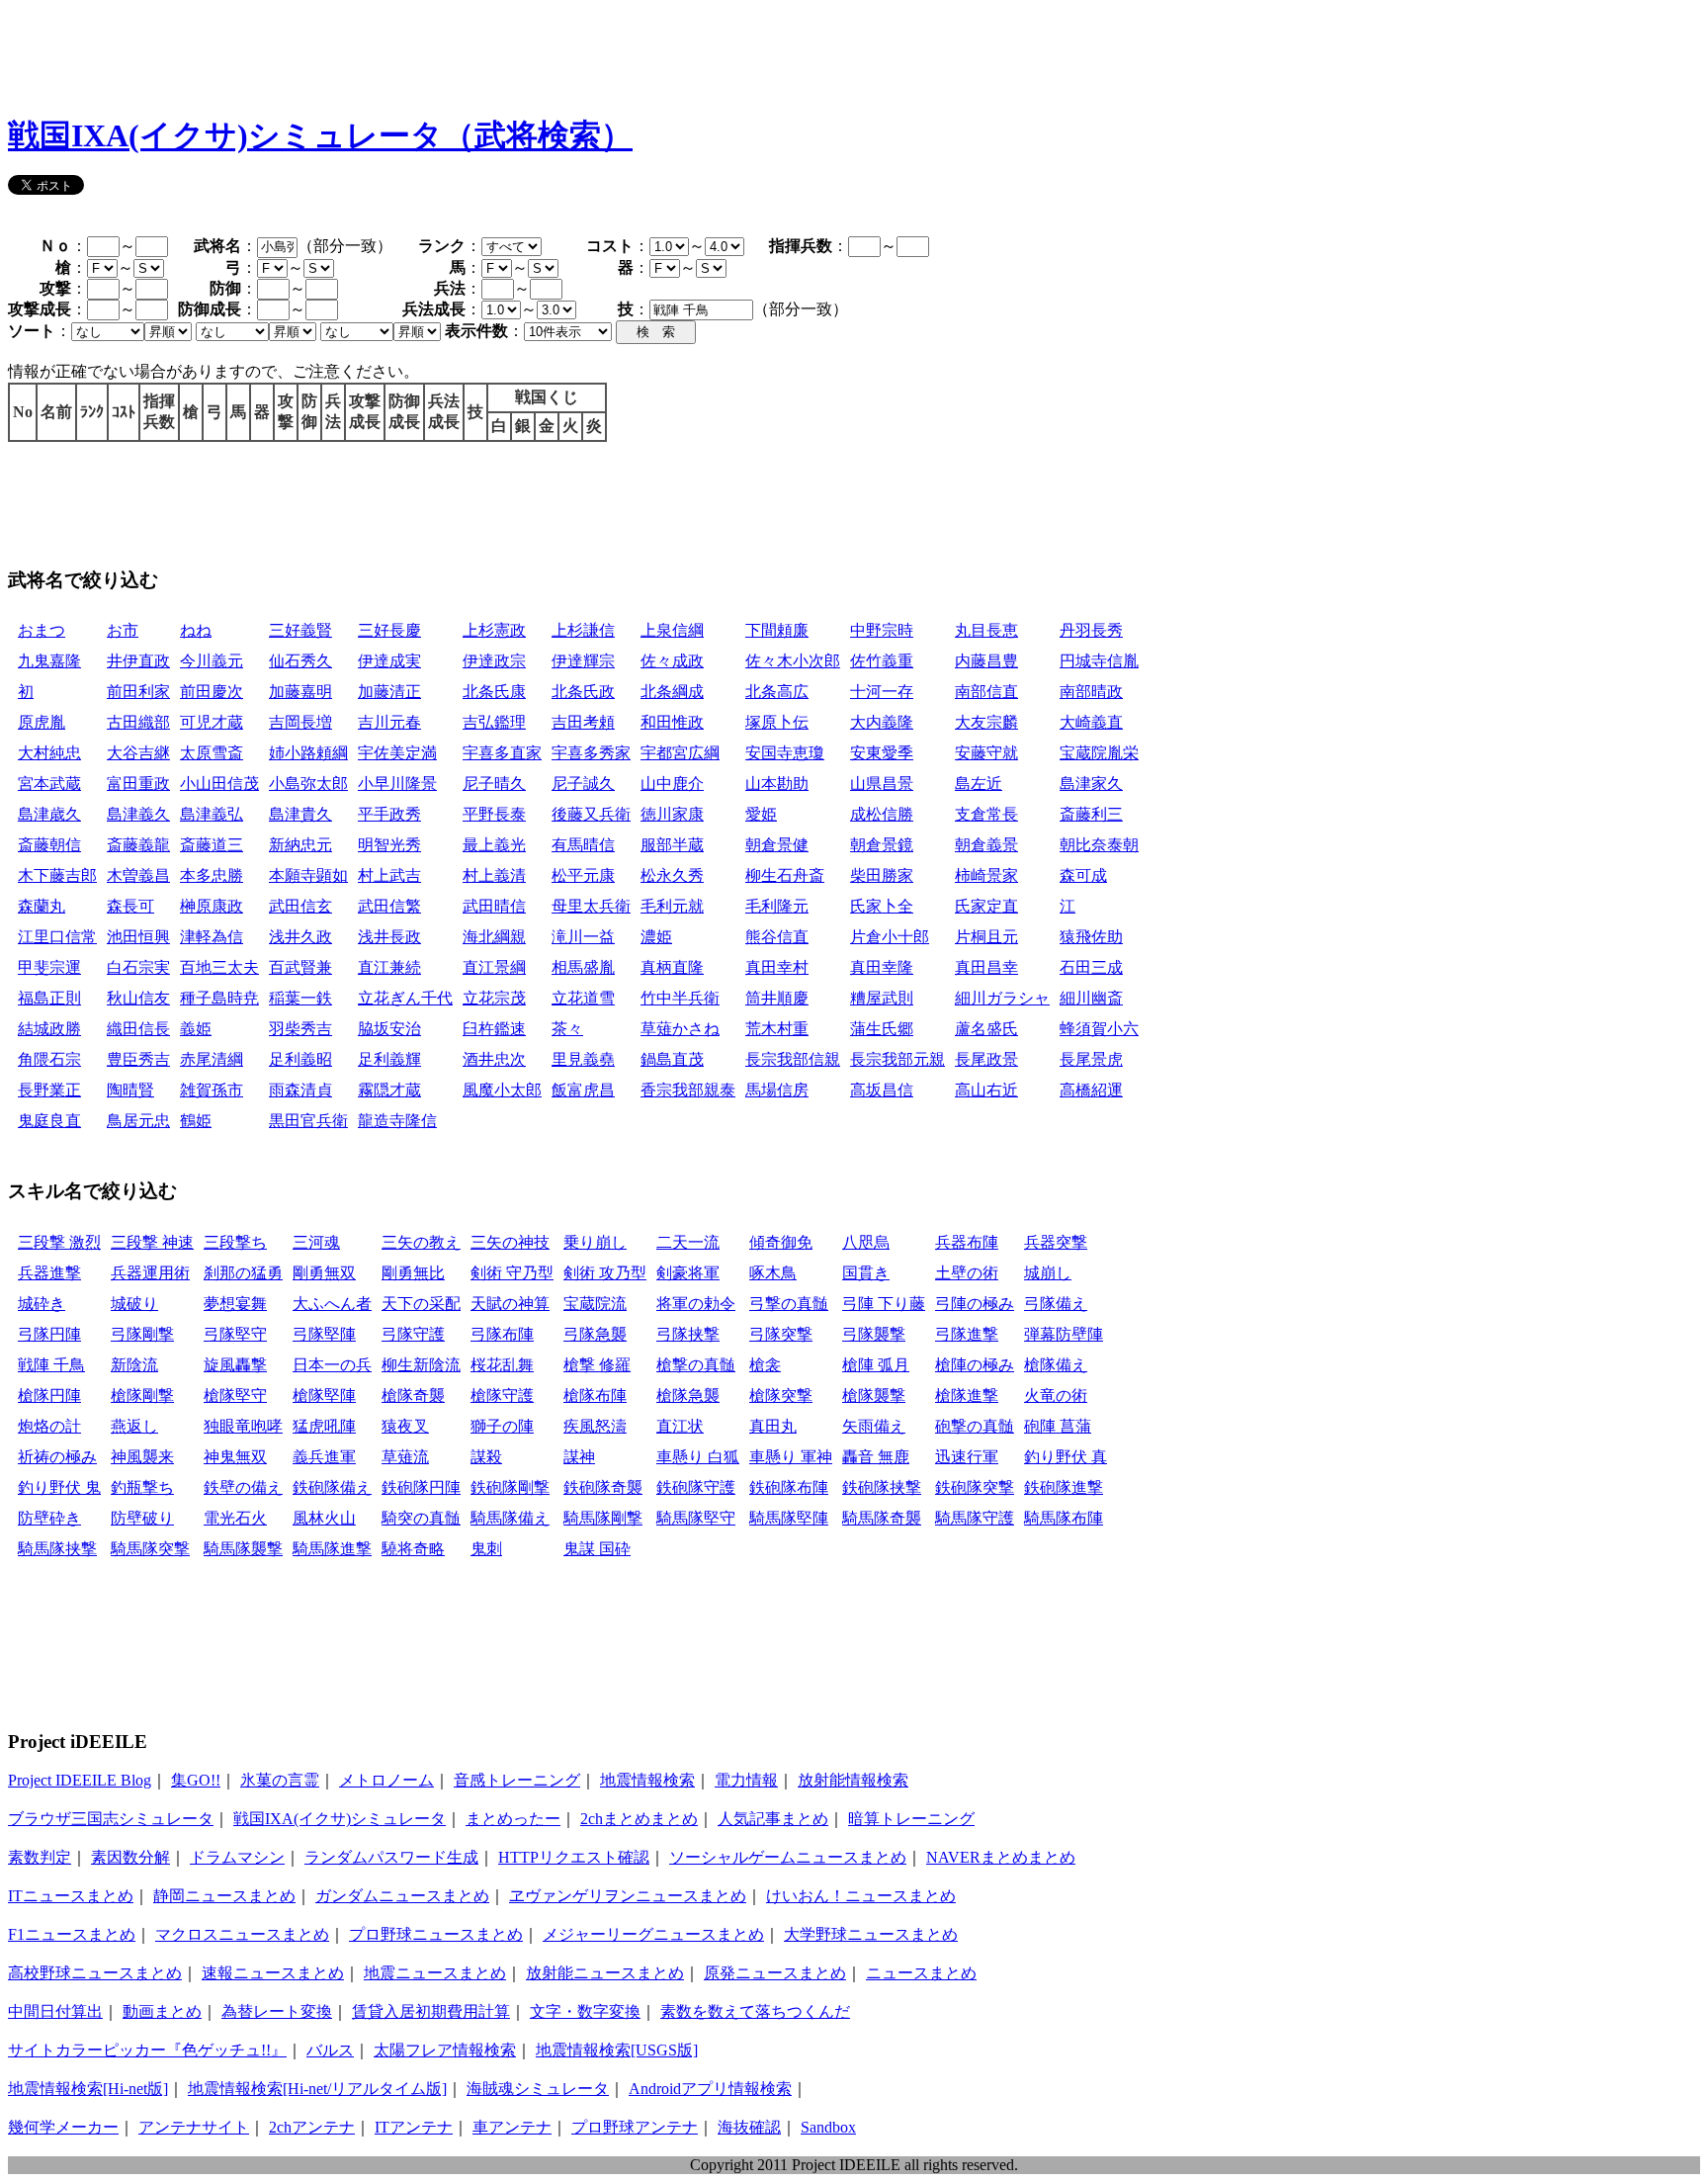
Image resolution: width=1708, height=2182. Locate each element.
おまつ (42, 630)
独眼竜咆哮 (243, 1426)
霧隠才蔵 (389, 1090)
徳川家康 (672, 814)
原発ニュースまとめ (775, 1973)
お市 (123, 630)
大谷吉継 (138, 753)
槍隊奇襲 (413, 1396)
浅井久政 (300, 937)
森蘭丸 (42, 906)
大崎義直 (1091, 722)
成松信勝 (882, 814)
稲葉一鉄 (300, 998)
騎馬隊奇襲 (882, 1518)
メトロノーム (386, 1780)
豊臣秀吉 (138, 1059)
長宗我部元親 (897, 1059)
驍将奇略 (413, 1549)
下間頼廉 (777, 630)
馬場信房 (777, 1090)
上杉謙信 (583, 630)
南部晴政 (1091, 692)
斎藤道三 (212, 845)
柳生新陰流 (421, 1365)
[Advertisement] (368, 52)
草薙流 (405, 1457)
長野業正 (49, 1090)
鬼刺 (486, 1549)
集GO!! (196, 1780)
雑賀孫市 (212, 1090)
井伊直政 (138, 661)
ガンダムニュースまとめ (402, 1896)
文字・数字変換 (585, 2011)
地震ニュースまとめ (435, 1973)
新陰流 (134, 1365)
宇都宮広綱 (680, 753)
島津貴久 (300, 814)
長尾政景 (986, 1059)
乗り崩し (595, 1242)
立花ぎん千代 (405, 998)
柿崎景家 (986, 875)
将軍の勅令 (696, 1304)
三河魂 (316, 1242)
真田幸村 (777, 967)
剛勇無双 (324, 1273)
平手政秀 (389, 814)
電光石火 (235, 1518)
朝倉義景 (986, 845)
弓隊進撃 (967, 1334)
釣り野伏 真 (1066, 1457)
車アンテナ (512, 2127)
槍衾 (765, 1365)
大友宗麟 (986, 722)
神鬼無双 (235, 1457)
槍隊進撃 (967, 1396)
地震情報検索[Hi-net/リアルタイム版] (317, 2089)
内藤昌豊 (986, 661)
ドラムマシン (237, 1857)
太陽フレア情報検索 (445, 2050)
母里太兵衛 (591, 906)
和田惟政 (672, 722)
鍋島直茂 (672, 1059)
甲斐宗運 (49, 967)
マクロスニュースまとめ (242, 1934)
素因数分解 (130, 1857)
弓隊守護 (413, 1334)
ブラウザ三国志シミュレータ (111, 1819)
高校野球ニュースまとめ (95, 1973)
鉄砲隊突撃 (975, 1487)
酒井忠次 (494, 1059)
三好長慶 (389, 630)
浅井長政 (389, 937)
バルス (330, 2050)
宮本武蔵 (49, 784)
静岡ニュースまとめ (224, 1896)
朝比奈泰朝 (1099, 845)
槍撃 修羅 (597, 1365)
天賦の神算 (510, 1304)
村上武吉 (389, 875)
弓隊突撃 (781, 1334)
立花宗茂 (494, 998)
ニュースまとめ (921, 1973)
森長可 (130, 906)
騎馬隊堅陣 (789, 1518)
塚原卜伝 (777, 722)
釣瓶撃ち (142, 1487)
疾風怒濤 (595, 1426)
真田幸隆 (882, 967)
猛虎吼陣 (324, 1426)
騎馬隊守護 (975, 1518)
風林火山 (324, 1518)
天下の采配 (421, 1304)
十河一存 (882, 692)
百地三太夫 (219, 967)
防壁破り (142, 1518)
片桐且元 (986, 937)
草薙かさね (680, 1029)
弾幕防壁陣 (1064, 1334)
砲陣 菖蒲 (1058, 1426)
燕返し (134, 1426)
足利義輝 (389, 1059)
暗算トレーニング (911, 1819)
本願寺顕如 (308, 875)
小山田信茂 (219, 784)
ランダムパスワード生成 (391, 1857)
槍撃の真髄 (696, 1365)
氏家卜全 (882, 906)
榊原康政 (212, 906)
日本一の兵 (332, 1365)
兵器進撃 (49, 1273)
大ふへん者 (332, 1304)
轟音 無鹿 (876, 1457)
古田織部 (138, 722)
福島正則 (49, 998)
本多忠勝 (212, 875)
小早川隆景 (397, 784)
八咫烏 (866, 1242)
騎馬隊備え (510, 1518)
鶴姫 (196, 1121)
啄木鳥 (773, 1273)
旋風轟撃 (235, 1365)
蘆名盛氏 (986, 1029)
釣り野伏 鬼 (59, 1487)
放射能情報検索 (853, 1780)
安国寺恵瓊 (785, 753)
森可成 (1083, 875)
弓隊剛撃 (142, 1334)
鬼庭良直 (49, 1121)
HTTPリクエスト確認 (574, 1857)
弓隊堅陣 (324, 1334)
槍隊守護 (502, 1396)
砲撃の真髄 (975, 1426)
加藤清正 (389, 692)
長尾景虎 (1091, 1059)
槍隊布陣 (595, 1396)
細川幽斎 (1091, 998)
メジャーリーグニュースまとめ (653, 1934)
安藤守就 (986, 753)
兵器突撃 (1056, 1242)
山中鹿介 (672, 784)
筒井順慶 (777, 998)
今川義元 (212, 661)
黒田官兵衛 (308, 1121)
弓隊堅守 (235, 1334)
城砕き (42, 1304)
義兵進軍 (324, 1457)
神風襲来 (142, 1457)
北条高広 (777, 692)
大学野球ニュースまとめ (871, 1934)
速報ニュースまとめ (273, 1973)
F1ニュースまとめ (72, 1934)
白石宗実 (138, 967)
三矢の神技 (510, 1242)
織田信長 (138, 1029)
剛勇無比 (413, 1273)
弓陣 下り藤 (884, 1304)
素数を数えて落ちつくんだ (755, 2011)
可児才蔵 (212, 722)
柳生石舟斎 (785, 875)
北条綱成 (672, 692)
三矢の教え (421, 1242)
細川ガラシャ (1002, 998)
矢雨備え (874, 1426)
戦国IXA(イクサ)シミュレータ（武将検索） (320, 135)
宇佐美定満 (397, 753)
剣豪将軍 (688, 1273)
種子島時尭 (219, 998)
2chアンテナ (312, 2127)
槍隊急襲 (688, 1396)
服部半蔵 (672, 845)
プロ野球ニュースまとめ (436, 1934)
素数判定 (40, 1857)
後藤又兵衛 (591, 814)
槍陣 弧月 (876, 1365)
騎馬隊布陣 (1064, 1518)
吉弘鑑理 (494, 722)
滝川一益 (583, 937)
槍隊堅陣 (324, 1396)
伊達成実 (389, 661)
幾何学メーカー (63, 2127)
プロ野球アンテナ (635, 2127)
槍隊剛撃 (142, 1396)
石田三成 (1091, 967)
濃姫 (656, 937)
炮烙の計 (49, 1426)
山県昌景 (882, 784)
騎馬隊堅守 (696, 1518)
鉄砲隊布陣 (789, 1487)
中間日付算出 (55, 2011)
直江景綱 (494, 967)
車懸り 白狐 (698, 1457)
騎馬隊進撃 (332, 1549)
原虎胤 (42, 722)
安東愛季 (882, 753)
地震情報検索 (647, 1780)
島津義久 (138, 814)
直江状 (680, 1426)
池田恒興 (138, 937)
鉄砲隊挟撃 (882, 1487)
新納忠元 (300, 845)
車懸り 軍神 (791, 1457)
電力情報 (746, 1780)
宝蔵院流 (595, 1304)
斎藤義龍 (138, 845)
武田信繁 (389, 906)
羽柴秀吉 (300, 1029)
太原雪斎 (212, 753)
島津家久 (1091, 784)
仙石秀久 (300, 661)
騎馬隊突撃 (150, 1549)
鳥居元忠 (138, 1121)
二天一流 (688, 1242)
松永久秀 (672, 875)
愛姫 (761, 814)
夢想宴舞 (235, 1304)
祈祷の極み (57, 1457)
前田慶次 (212, 692)
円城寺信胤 (1099, 661)
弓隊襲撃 (874, 1334)
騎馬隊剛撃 (603, 1518)
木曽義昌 (138, 875)
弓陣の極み (975, 1304)
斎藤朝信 (49, 845)
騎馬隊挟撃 (57, 1549)
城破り (134, 1304)
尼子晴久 (494, 784)
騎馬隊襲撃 (243, 1549)
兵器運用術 (150, 1273)
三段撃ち (235, 1242)
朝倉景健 (777, 845)
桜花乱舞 (502, 1365)
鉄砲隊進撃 (1064, 1487)
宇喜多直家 (502, 753)
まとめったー (513, 1819)
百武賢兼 (300, 967)
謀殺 (486, 1457)
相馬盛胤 (583, 967)
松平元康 (583, 875)
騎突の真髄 (421, 1518)
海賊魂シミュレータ (538, 2089)
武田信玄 (300, 906)
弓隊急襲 (595, 1334)
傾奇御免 (781, 1242)
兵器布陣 (967, 1242)
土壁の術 (967, 1273)
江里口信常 (57, 937)
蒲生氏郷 (882, 1029)
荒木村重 (777, 1029)
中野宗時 (882, 630)
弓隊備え (1056, 1304)
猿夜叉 (405, 1426)
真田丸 (773, 1426)
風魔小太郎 (502, 1090)
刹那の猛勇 (243, 1273)
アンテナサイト (194, 2127)
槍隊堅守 (235, 1396)
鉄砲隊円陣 (421, 1487)
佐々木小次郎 (793, 661)
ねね (196, 630)
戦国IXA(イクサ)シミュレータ (340, 1819)
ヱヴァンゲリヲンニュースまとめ (628, 1896)
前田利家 (138, 692)
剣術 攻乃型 (605, 1273)
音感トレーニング (517, 1780)
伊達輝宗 (583, 661)
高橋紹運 (1091, 1090)
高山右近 (986, 1090)
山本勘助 (777, 784)
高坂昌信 (882, 1090)
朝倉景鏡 (882, 845)
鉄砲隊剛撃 (510, 1487)
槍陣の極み (975, 1365)
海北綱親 (494, 937)
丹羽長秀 (1091, 630)
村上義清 (494, 875)
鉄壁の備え (243, 1487)
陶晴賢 (130, 1090)
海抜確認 (749, 2127)
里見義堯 (583, 1059)
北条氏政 (583, 692)
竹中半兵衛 (680, 998)
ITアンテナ (414, 2127)
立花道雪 (583, 998)
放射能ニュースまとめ (605, 1973)
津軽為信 (212, 937)
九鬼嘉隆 (49, 661)
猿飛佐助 (1091, 937)
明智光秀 (389, 845)
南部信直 (986, 692)
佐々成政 (672, 661)
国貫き (866, 1273)
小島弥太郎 (308, 784)
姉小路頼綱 (308, 753)
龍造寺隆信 (397, 1121)
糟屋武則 (882, 998)
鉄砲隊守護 (696, 1487)
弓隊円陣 (49, 1334)
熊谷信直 (777, 937)
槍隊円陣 (49, 1396)
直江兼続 (389, 967)
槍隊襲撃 (874, 1396)
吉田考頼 (583, 722)
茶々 (567, 1029)
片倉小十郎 (890, 937)
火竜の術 (1056, 1396)
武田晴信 (494, 906)
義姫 (196, 1029)
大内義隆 (882, 722)
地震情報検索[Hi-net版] (88, 2089)
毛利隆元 (777, 906)
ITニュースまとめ (71, 1896)
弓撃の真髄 (789, 1304)
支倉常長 (986, 814)
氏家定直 (986, 906)
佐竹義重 (882, 661)
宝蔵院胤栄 (1099, 753)
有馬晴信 (583, 845)
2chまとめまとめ (639, 1819)
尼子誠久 (583, 784)
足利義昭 (300, 1059)
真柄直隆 (672, 967)
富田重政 (138, 784)
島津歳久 (49, 814)
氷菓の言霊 (280, 1780)
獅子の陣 (502, 1426)
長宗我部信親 (793, 1059)
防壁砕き (49, 1518)
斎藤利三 (1091, 814)
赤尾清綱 (212, 1059)
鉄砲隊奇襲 (603, 1487)
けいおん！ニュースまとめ (861, 1896)
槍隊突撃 (781, 1396)
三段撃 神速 (152, 1242)
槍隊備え (1056, 1365)
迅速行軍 (967, 1457)
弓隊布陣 (502, 1334)
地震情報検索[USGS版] (617, 2050)
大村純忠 (49, 753)
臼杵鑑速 (494, 1029)
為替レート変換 (277, 2011)
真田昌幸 (986, 967)
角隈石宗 (49, 1059)
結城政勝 (49, 1029)
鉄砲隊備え (332, 1487)
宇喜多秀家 (591, 753)
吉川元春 (389, 722)
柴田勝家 (882, 875)
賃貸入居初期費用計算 (431, 2011)
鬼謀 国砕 (597, 1549)
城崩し (1048, 1273)
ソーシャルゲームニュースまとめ (788, 1857)
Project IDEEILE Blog (80, 1780)
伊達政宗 (494, 661)
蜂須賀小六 (1099, 1029)
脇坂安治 (389, 1029)
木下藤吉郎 (57, 875)
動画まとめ (162, 2011)
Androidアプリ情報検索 (710, 2089)
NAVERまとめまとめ (1001, 1857)
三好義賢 (300, 630)
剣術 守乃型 (512, 1273)
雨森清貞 (300, 1090)
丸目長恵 (986, 630)
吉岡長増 (300, 722)
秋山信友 (138, 998)
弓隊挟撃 (688, 1334)
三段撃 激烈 (59, 1242)
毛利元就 (672, 906)
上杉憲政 (494, 630)
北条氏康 (494, 692)
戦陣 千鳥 (51, 1365)
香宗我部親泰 (688, 1090)
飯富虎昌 (583, 1090)
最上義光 (494, 845)
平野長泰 (494, 814)
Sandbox (828, 2127)
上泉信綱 (672, 630)
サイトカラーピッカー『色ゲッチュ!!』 (147, 2050)
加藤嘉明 (300, 692)
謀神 (579, 1457)
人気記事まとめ (773, 1819)
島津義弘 (212, 814)
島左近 (979, 784)
